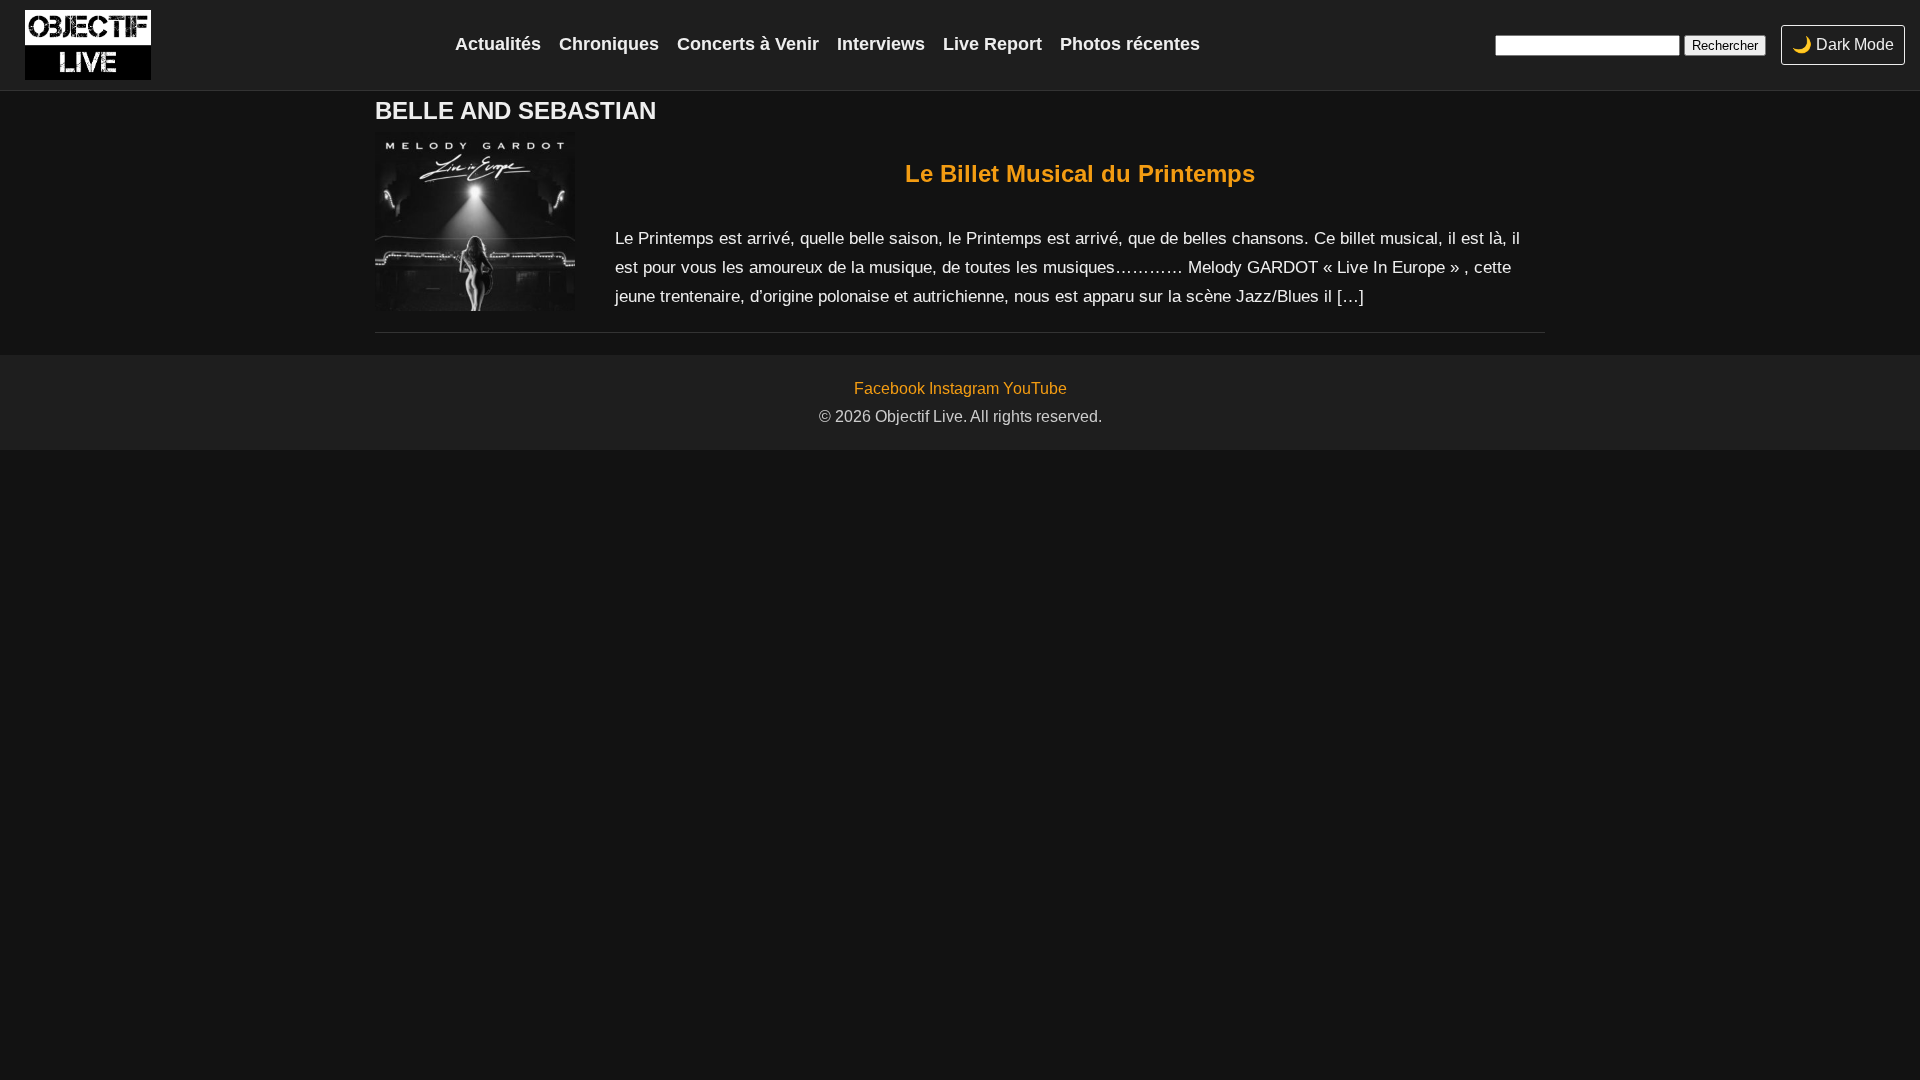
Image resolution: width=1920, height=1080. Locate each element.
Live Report (992, 44)
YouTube (1035, 388)
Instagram (964, 388)
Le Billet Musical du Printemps (1080, 173)
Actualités (498, 44)
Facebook (889, 388)
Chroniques (609, 44)
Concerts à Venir (748, 44)
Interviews (881, 44)
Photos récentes (1130, 44)
